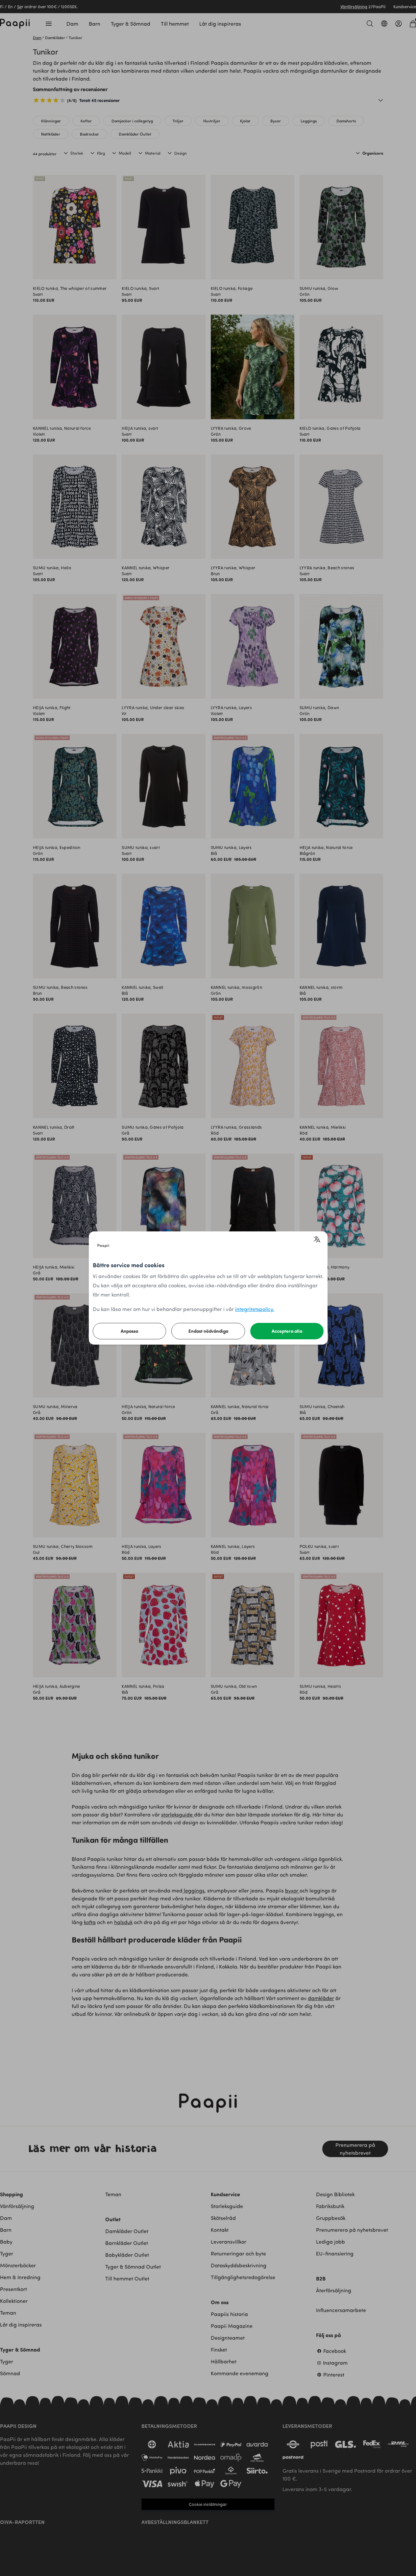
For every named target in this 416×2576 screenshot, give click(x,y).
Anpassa (129, 1331)
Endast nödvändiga (208, 1331)
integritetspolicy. (255, 1309)
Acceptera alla (287, 1331)
